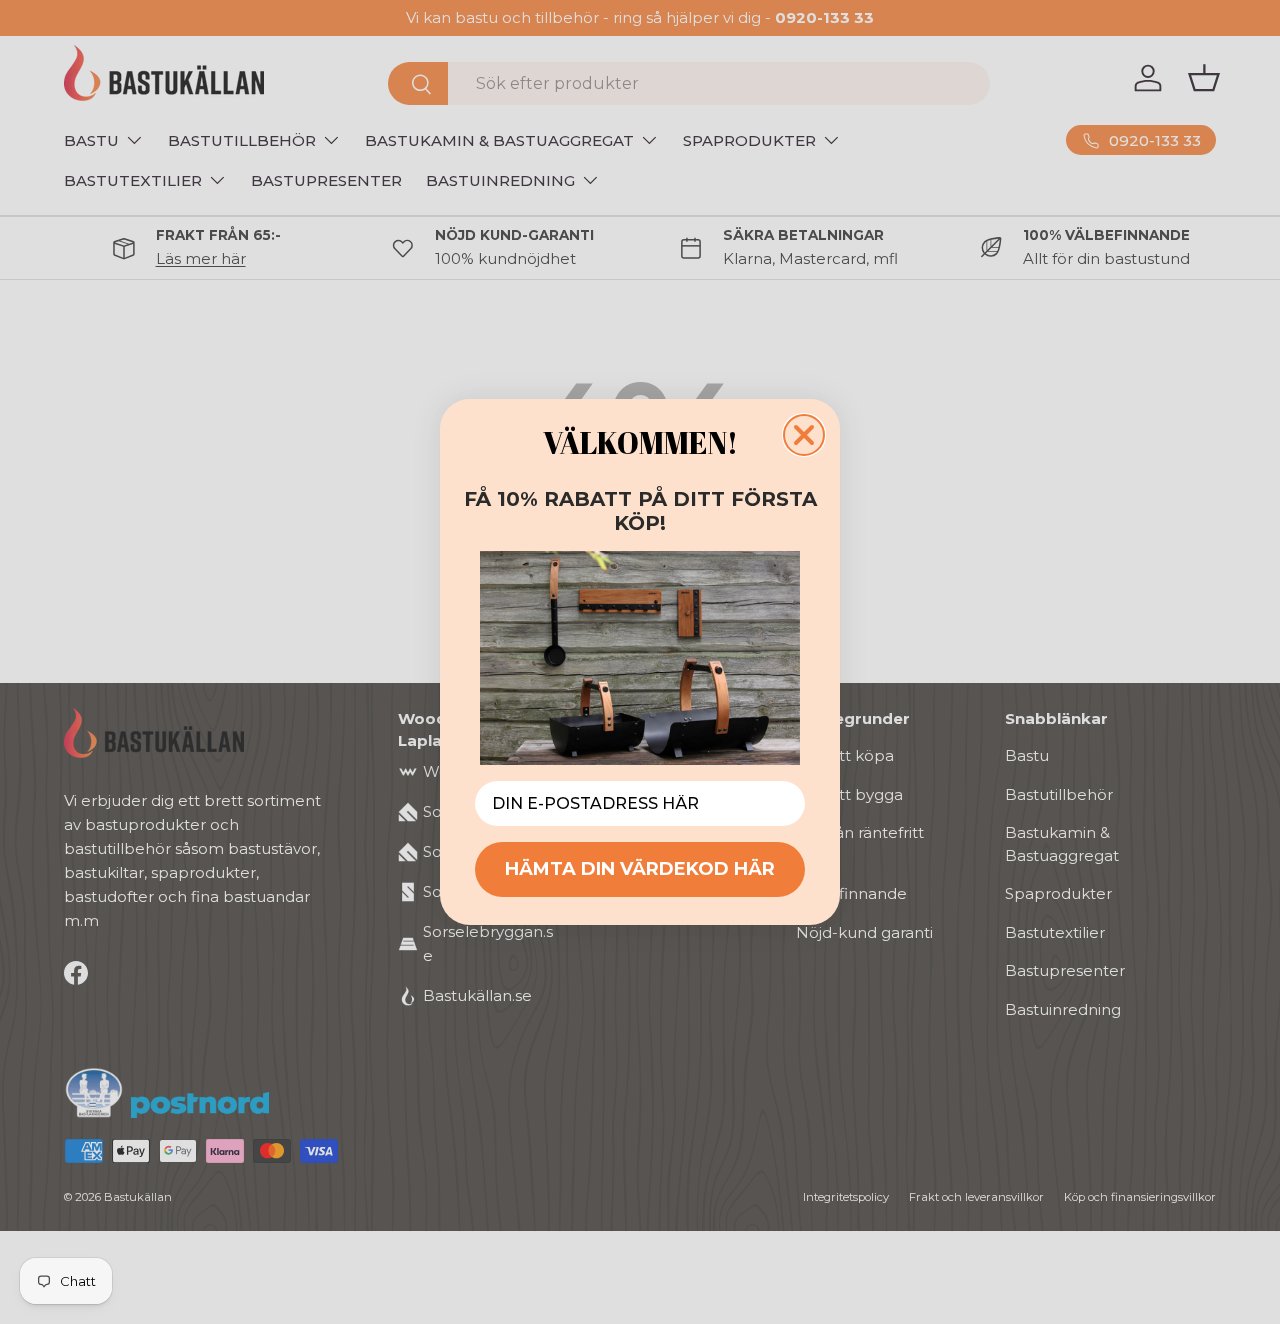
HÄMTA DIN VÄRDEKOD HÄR (640, 869)
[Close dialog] (804, 435)
